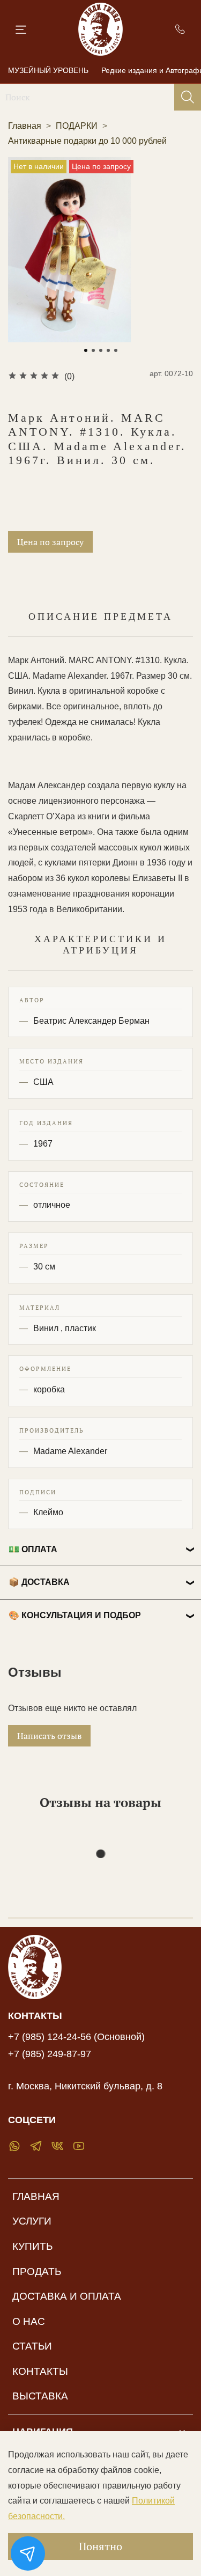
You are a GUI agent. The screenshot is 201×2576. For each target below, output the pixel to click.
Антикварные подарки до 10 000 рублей (87, 141)
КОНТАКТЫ (40, 2371)
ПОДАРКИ (77, 126)
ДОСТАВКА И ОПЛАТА (67, 2296)
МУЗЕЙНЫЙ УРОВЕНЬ (48, 70)
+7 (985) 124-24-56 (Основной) (76, 2037)
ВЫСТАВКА (40, 2396)
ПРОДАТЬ (37, 2272)
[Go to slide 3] (101, 350)
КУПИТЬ (32, 2246)
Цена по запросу (50, 542)
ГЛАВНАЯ (36, 2196)
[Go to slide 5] (116, 350)
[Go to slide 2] (93, 350)
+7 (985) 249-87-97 (50, 2054)
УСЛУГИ (32, 2221)
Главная (25, 126)
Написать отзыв (49, 1736)
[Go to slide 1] (86, 350)
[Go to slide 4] (108, 350)
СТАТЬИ (32, 2346)
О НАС (29, 2321)
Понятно (100, 2546)
